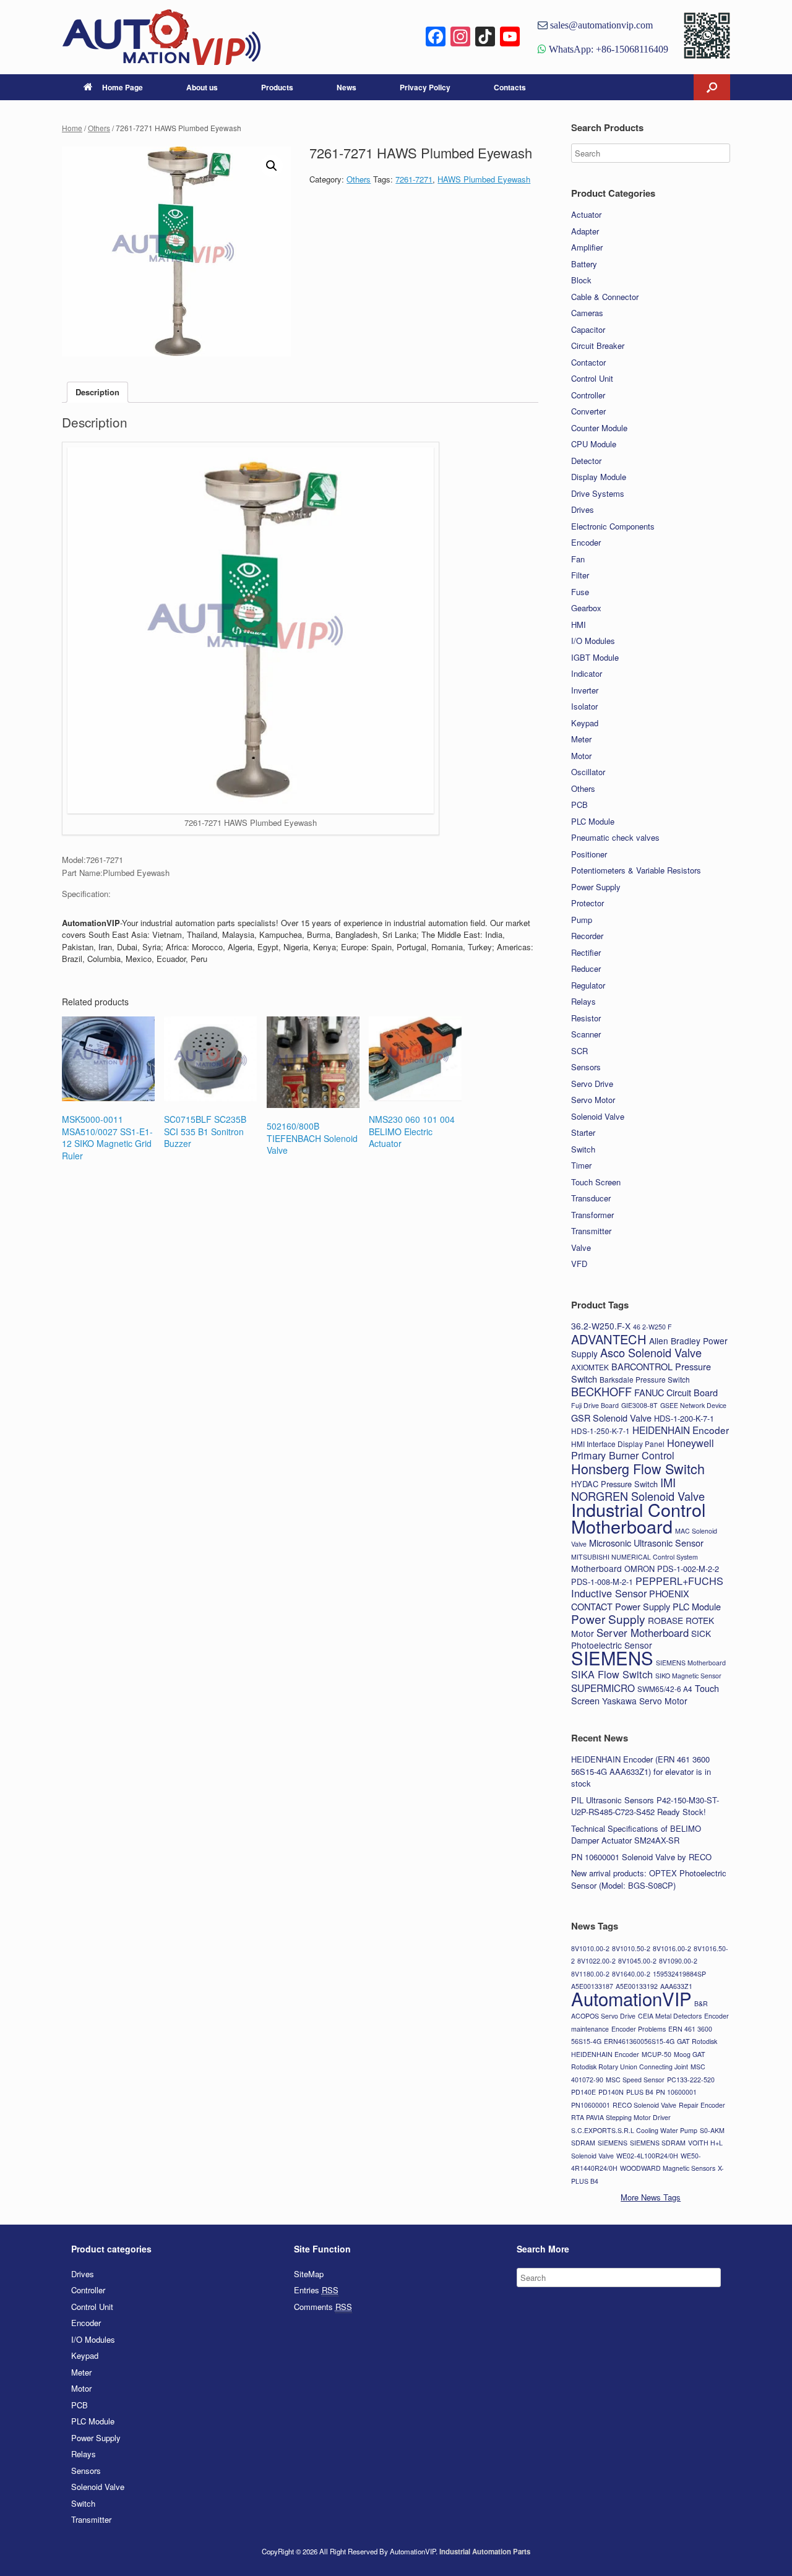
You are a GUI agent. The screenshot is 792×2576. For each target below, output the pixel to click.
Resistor (586, 1018)
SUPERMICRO (603, 1688)
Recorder (587, 936)
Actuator (586, 214)
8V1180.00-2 (590, 1974)
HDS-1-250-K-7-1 (600, 1431)
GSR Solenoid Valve (611, 1418)
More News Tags (651, 2197)
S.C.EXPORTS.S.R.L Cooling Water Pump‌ (634, 2130)
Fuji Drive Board (595, 1405)
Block (581, 280)
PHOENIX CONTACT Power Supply (630, 1600)
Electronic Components (613, 526)
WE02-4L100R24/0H (647, 2156)
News (346, 87)
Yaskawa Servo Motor (645, 1701)
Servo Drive (592, 1084)
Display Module (599, 477)
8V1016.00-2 (672, 1948)
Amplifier (587, 247)
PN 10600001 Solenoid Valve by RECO (641, 1857)
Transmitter (591, 1231)
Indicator (587, 673)
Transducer (591, 1198)
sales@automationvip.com (600, 25)
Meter (581, 739)
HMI (579, 625)
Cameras (587, 313)
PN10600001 (591, 2105)
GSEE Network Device (693, 1405)
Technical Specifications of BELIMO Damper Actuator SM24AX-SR (636, 1835)
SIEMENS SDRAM (658, 2143)
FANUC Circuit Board (676, 1392)
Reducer (586, 968)
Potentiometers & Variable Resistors (636, 870)
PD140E (583, 2092)
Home (72, 128)
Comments (323, 2307)
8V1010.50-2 (631, 1948)
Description (97, 392)
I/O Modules (593, 641)
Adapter (585, 231)
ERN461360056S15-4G (639, 2041)
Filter (580, 575)
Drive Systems (598, 493)
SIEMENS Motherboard (691, 1663)
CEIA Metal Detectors (670, 2016)
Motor (581, 756)
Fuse (580, 592)
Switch (583, 1149)
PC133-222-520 (691, 2080)
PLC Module (593, 821)
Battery (584, 264)
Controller (588, 395)
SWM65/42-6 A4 (665, 1689)
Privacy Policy (425, 87)
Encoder (586, 542)
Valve (581, 1247)
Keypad (585, 723)
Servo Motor (593, 1100)
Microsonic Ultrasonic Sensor (646, 1543)
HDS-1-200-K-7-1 (684, 1418)
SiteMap (309, 2274)
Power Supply (596, 887)
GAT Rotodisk (697, 2041)
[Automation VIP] (161, 37)
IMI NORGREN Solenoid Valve (638, 1489)
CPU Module (594, 444)
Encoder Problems (639, 2029)
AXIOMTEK (590, 1367)
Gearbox (586, 608)
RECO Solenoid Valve (644, 2105)
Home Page (123, 87)
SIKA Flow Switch (612, 1674)
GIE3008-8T (639, 1405)
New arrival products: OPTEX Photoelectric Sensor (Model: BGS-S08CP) (649, 1879)
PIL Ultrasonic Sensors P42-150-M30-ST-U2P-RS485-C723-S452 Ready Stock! (645, 1806)
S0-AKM (712, 2130)
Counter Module (599, 428)
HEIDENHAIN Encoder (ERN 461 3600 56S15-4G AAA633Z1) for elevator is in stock (641, 1771)
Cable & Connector (605, 297)
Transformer (592, 1215)
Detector (586, 461)
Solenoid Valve (598, 1116)
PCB (579, 805)
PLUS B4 (640, 2092)
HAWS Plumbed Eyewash (484, 179)
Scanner (586, 1034)
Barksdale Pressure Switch (645, 1379)
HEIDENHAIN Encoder (681, 1430)
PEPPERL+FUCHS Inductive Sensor (647, 1587)
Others (99, 128)
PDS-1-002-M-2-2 (688, 1569)
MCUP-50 (656, 2054)
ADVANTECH (609, 1339)
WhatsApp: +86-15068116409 (607, 49)
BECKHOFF (601, 1391)
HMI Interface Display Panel (618, 1444)
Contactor (588, 362)
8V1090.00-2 (678, 1961)
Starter (583, 1132)
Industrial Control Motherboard (638, 1518)
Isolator (584, 706)
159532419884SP (679, 1974)
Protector (588, 903)
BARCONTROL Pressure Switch (641, 1373)
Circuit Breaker (598, 346)
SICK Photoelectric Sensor (641, 1639)
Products (277, 87)
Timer (581, 1165)
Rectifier (586, 952)
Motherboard (596, 1568)
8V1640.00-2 (631, 1974)
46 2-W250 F (652, 1327)
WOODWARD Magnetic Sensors (668, 2168)
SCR (579, 1051)
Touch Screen (596, 1182)
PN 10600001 (676, 2092)
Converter (588, 411)
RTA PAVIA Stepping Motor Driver (621, 2117)
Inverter (585, 690)
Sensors (586, 1067)
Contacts (510, 87)
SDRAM (583, 2143)
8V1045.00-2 (637, 1961)
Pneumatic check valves (615, 837)
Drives (583, 509)
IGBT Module (595, 657)
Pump (582, 920)
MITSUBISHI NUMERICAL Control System (635, 1557)
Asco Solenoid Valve (651, 1352)
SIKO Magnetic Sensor (688, 1676)
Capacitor (588, 329)
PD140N (611, 2092)
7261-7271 (414, 179)
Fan (578, 559)
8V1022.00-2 (596, 1961)
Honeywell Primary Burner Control (643, 1449)
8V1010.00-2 (590, 1948)
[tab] (97, 393)
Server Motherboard (643, 1633)
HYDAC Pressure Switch (614, 1484)
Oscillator (588, 772)
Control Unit (592, 378)
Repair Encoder (702, 2105)
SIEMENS (612, 1657)
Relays (583, 1001)
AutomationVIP (631, 1998)
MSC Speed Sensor (635, 2080)
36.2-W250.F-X (601, 1326)
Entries (316, 2290)
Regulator (588, 985)
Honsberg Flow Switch (638, 1468)
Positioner (589, 854)
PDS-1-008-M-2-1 (602, 1582)
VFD (579, 1264)
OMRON (639, 1569)
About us (202, 87)
